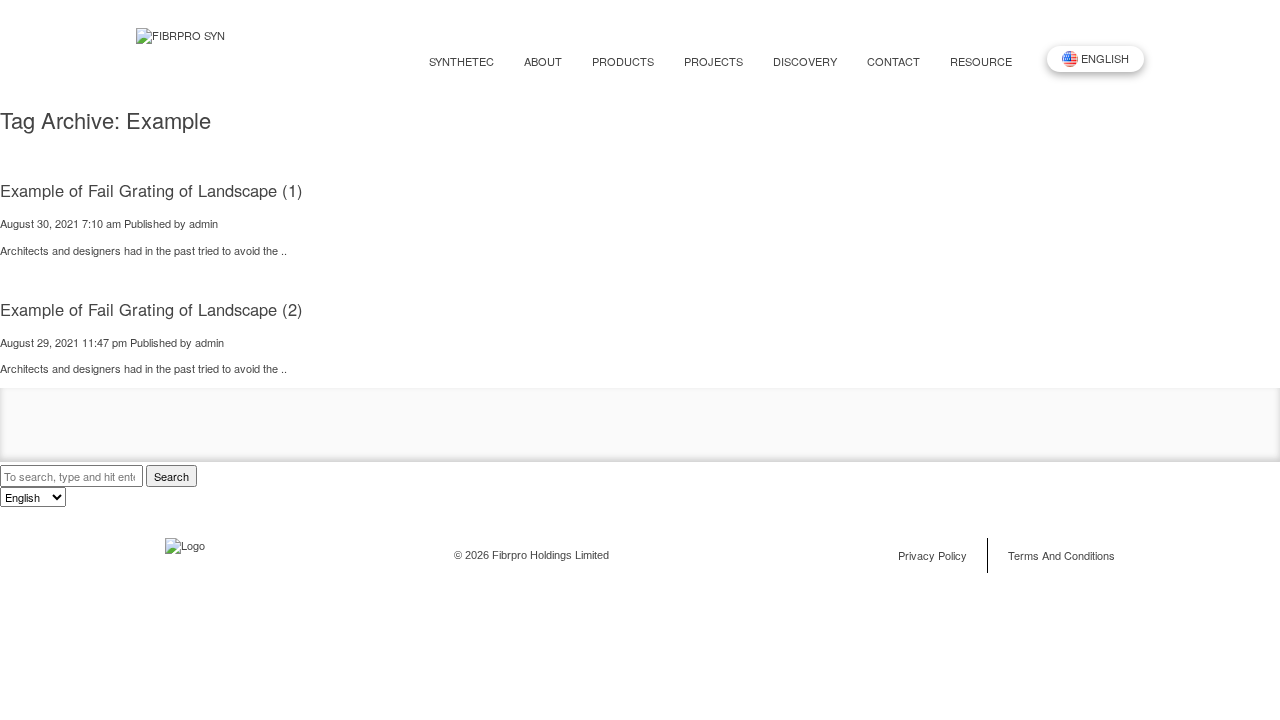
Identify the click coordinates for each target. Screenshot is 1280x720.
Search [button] (171, 476)
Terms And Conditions (1061, 555)
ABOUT (543, 61)
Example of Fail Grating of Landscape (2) (151, 309)
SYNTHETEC (461, 61)
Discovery (805, 61)
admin (203, 223)
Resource (981, 61)
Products (623, 61)
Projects (713, 61)
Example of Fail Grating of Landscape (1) (151, 190)
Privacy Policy (932, 555)
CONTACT (893, 61)
